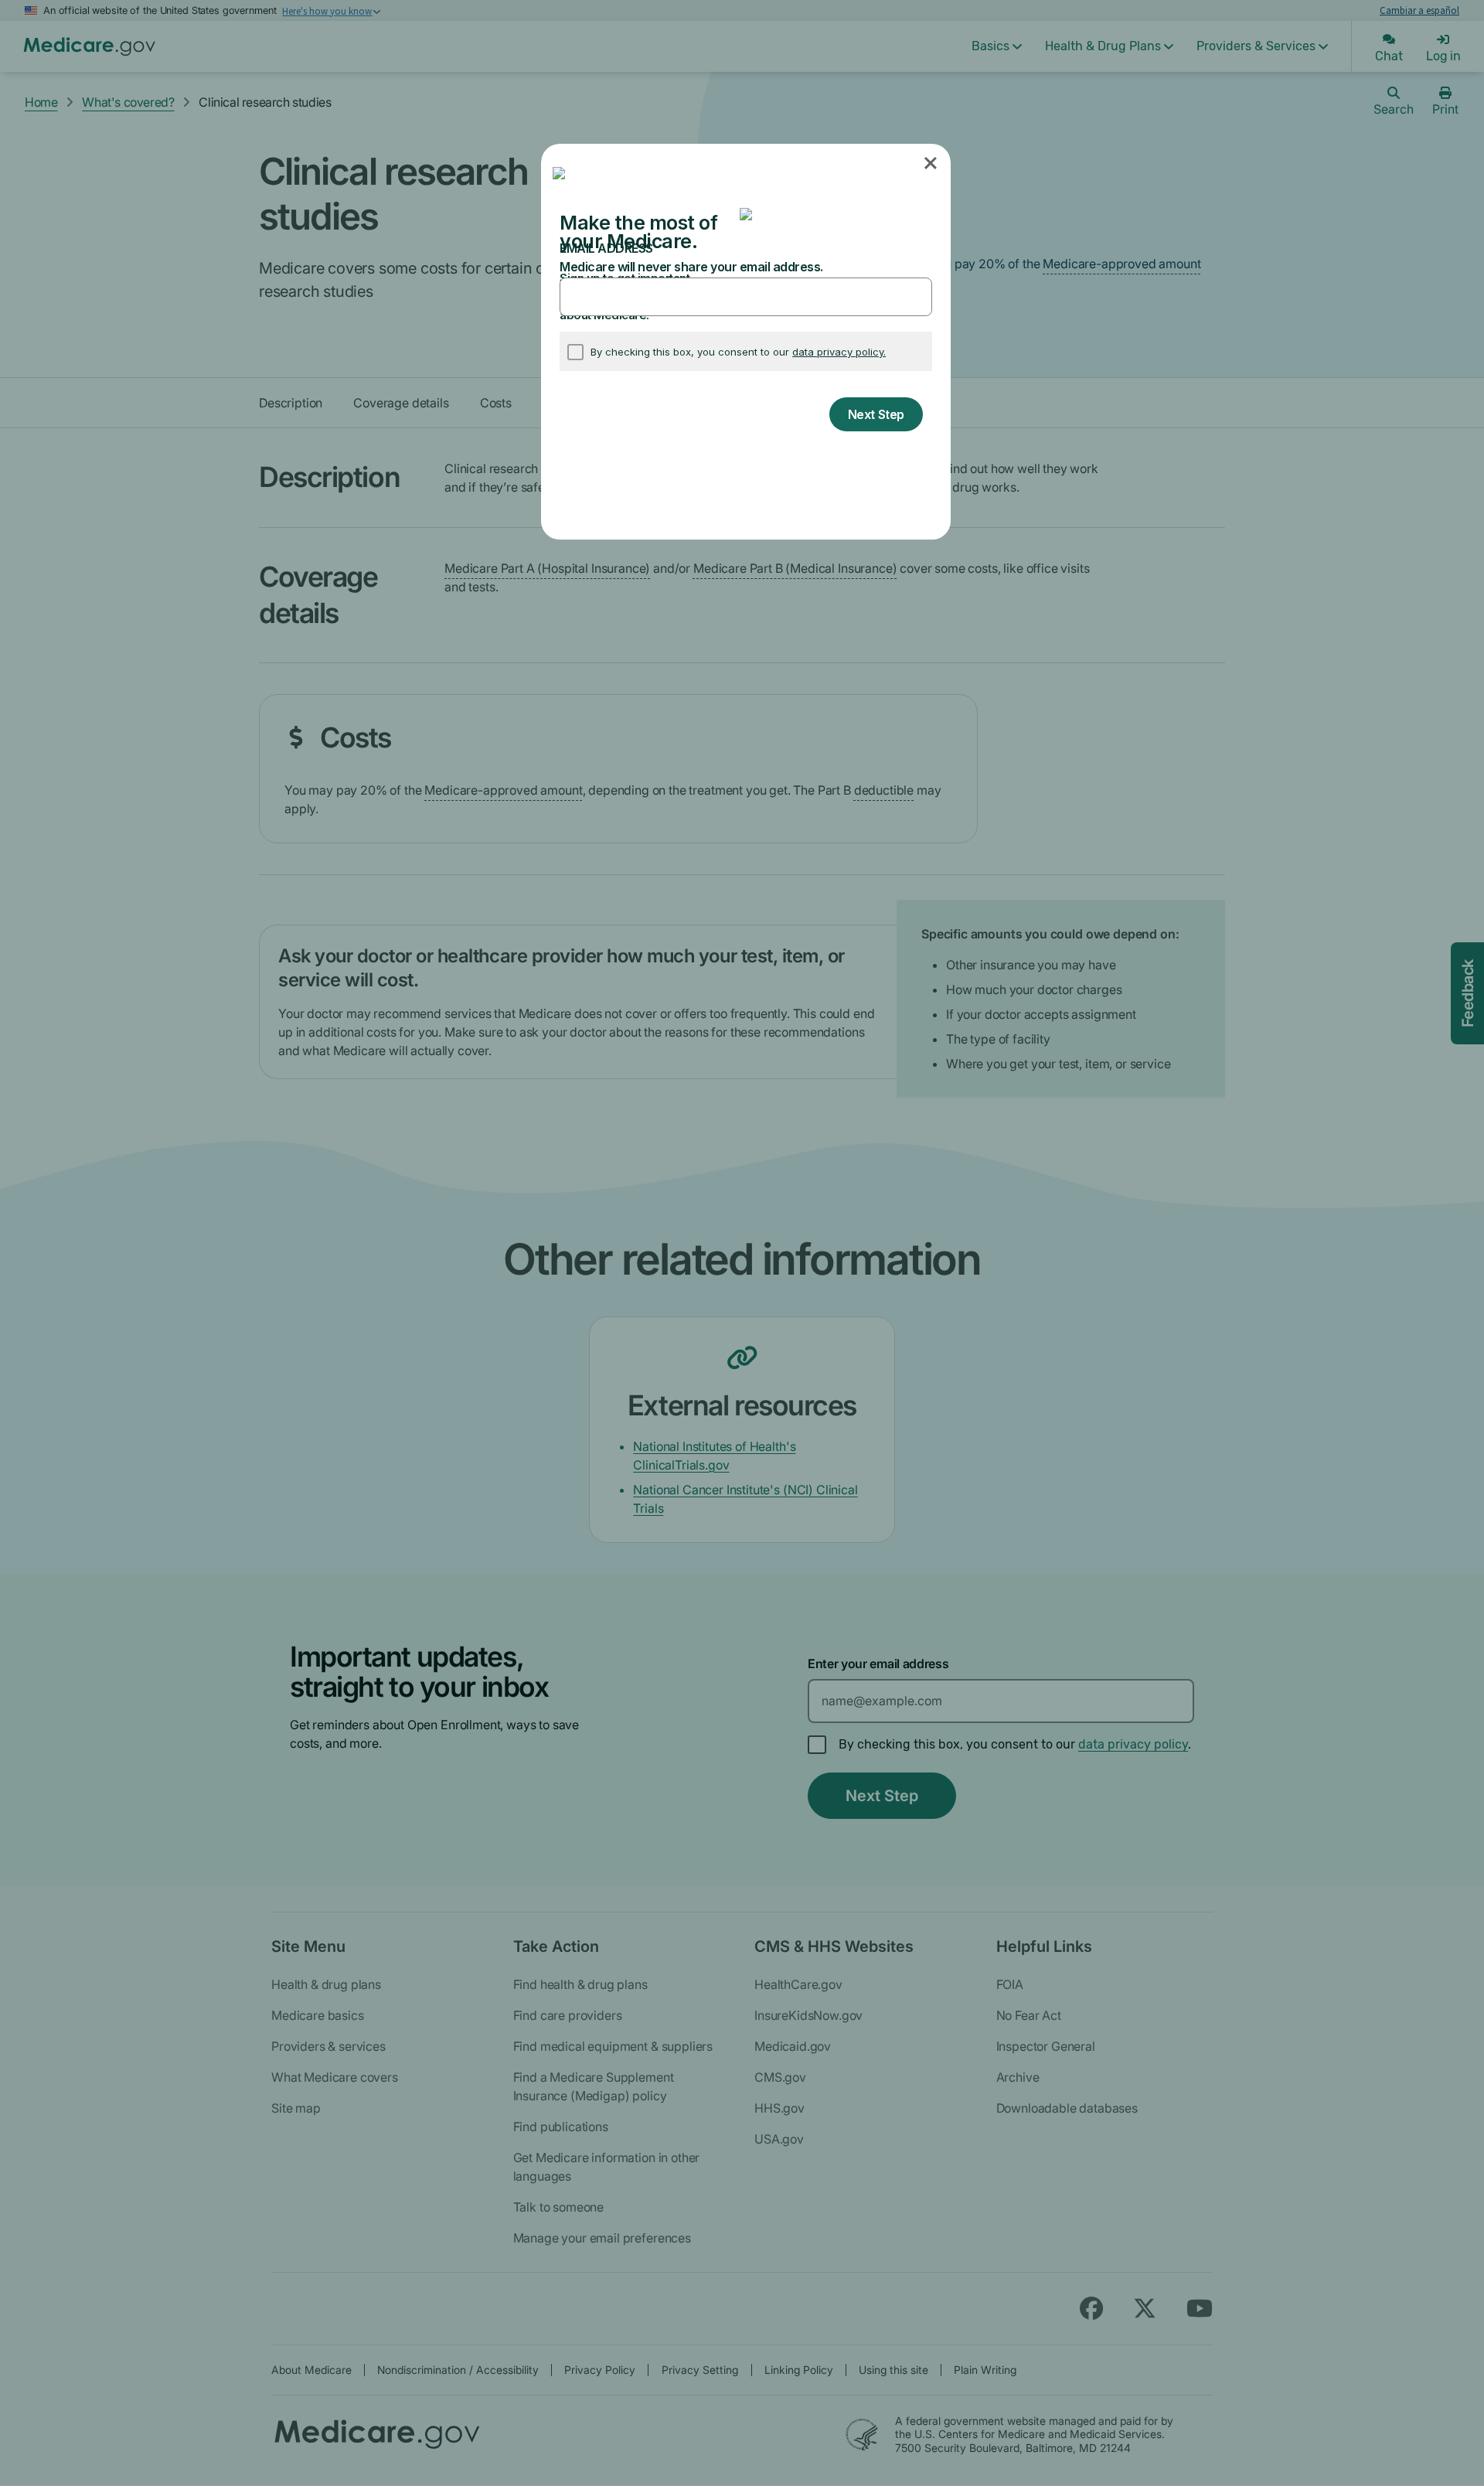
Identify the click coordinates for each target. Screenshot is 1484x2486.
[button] (932, 164)
